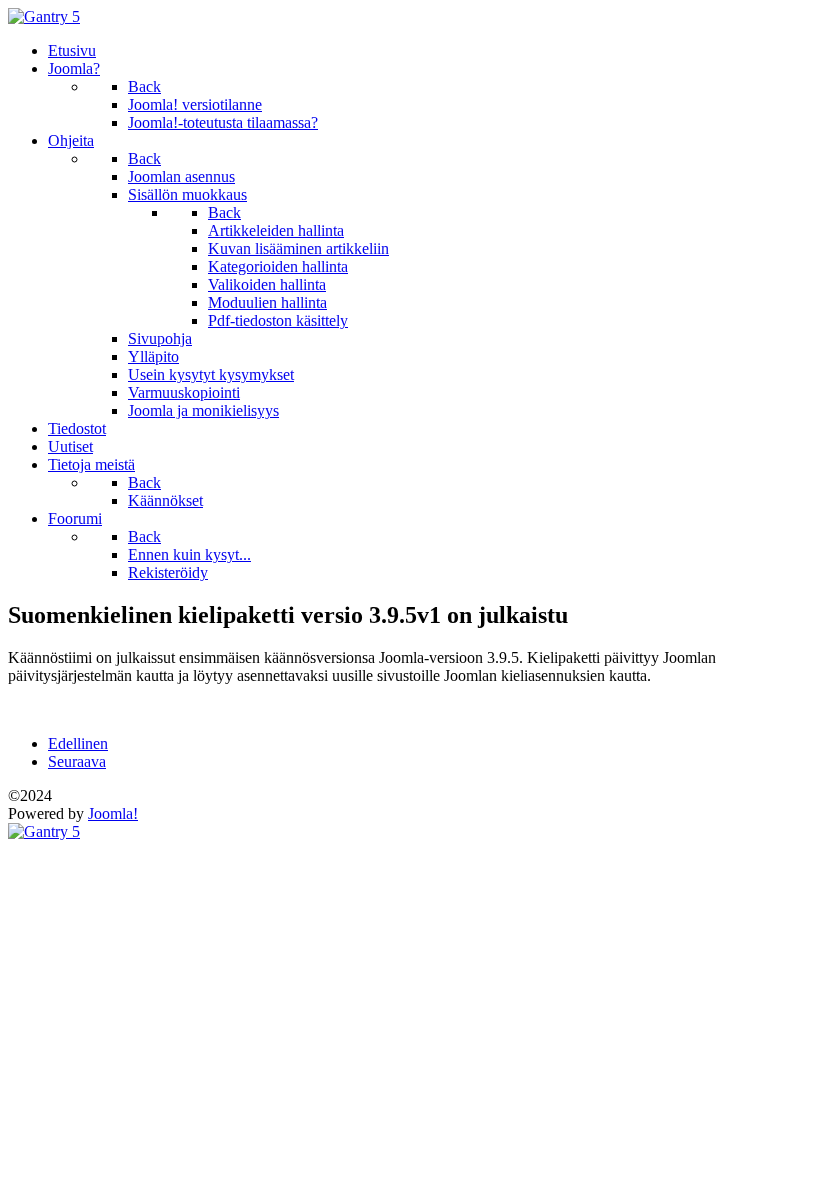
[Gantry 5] (44, 16)
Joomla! (113, 813)
